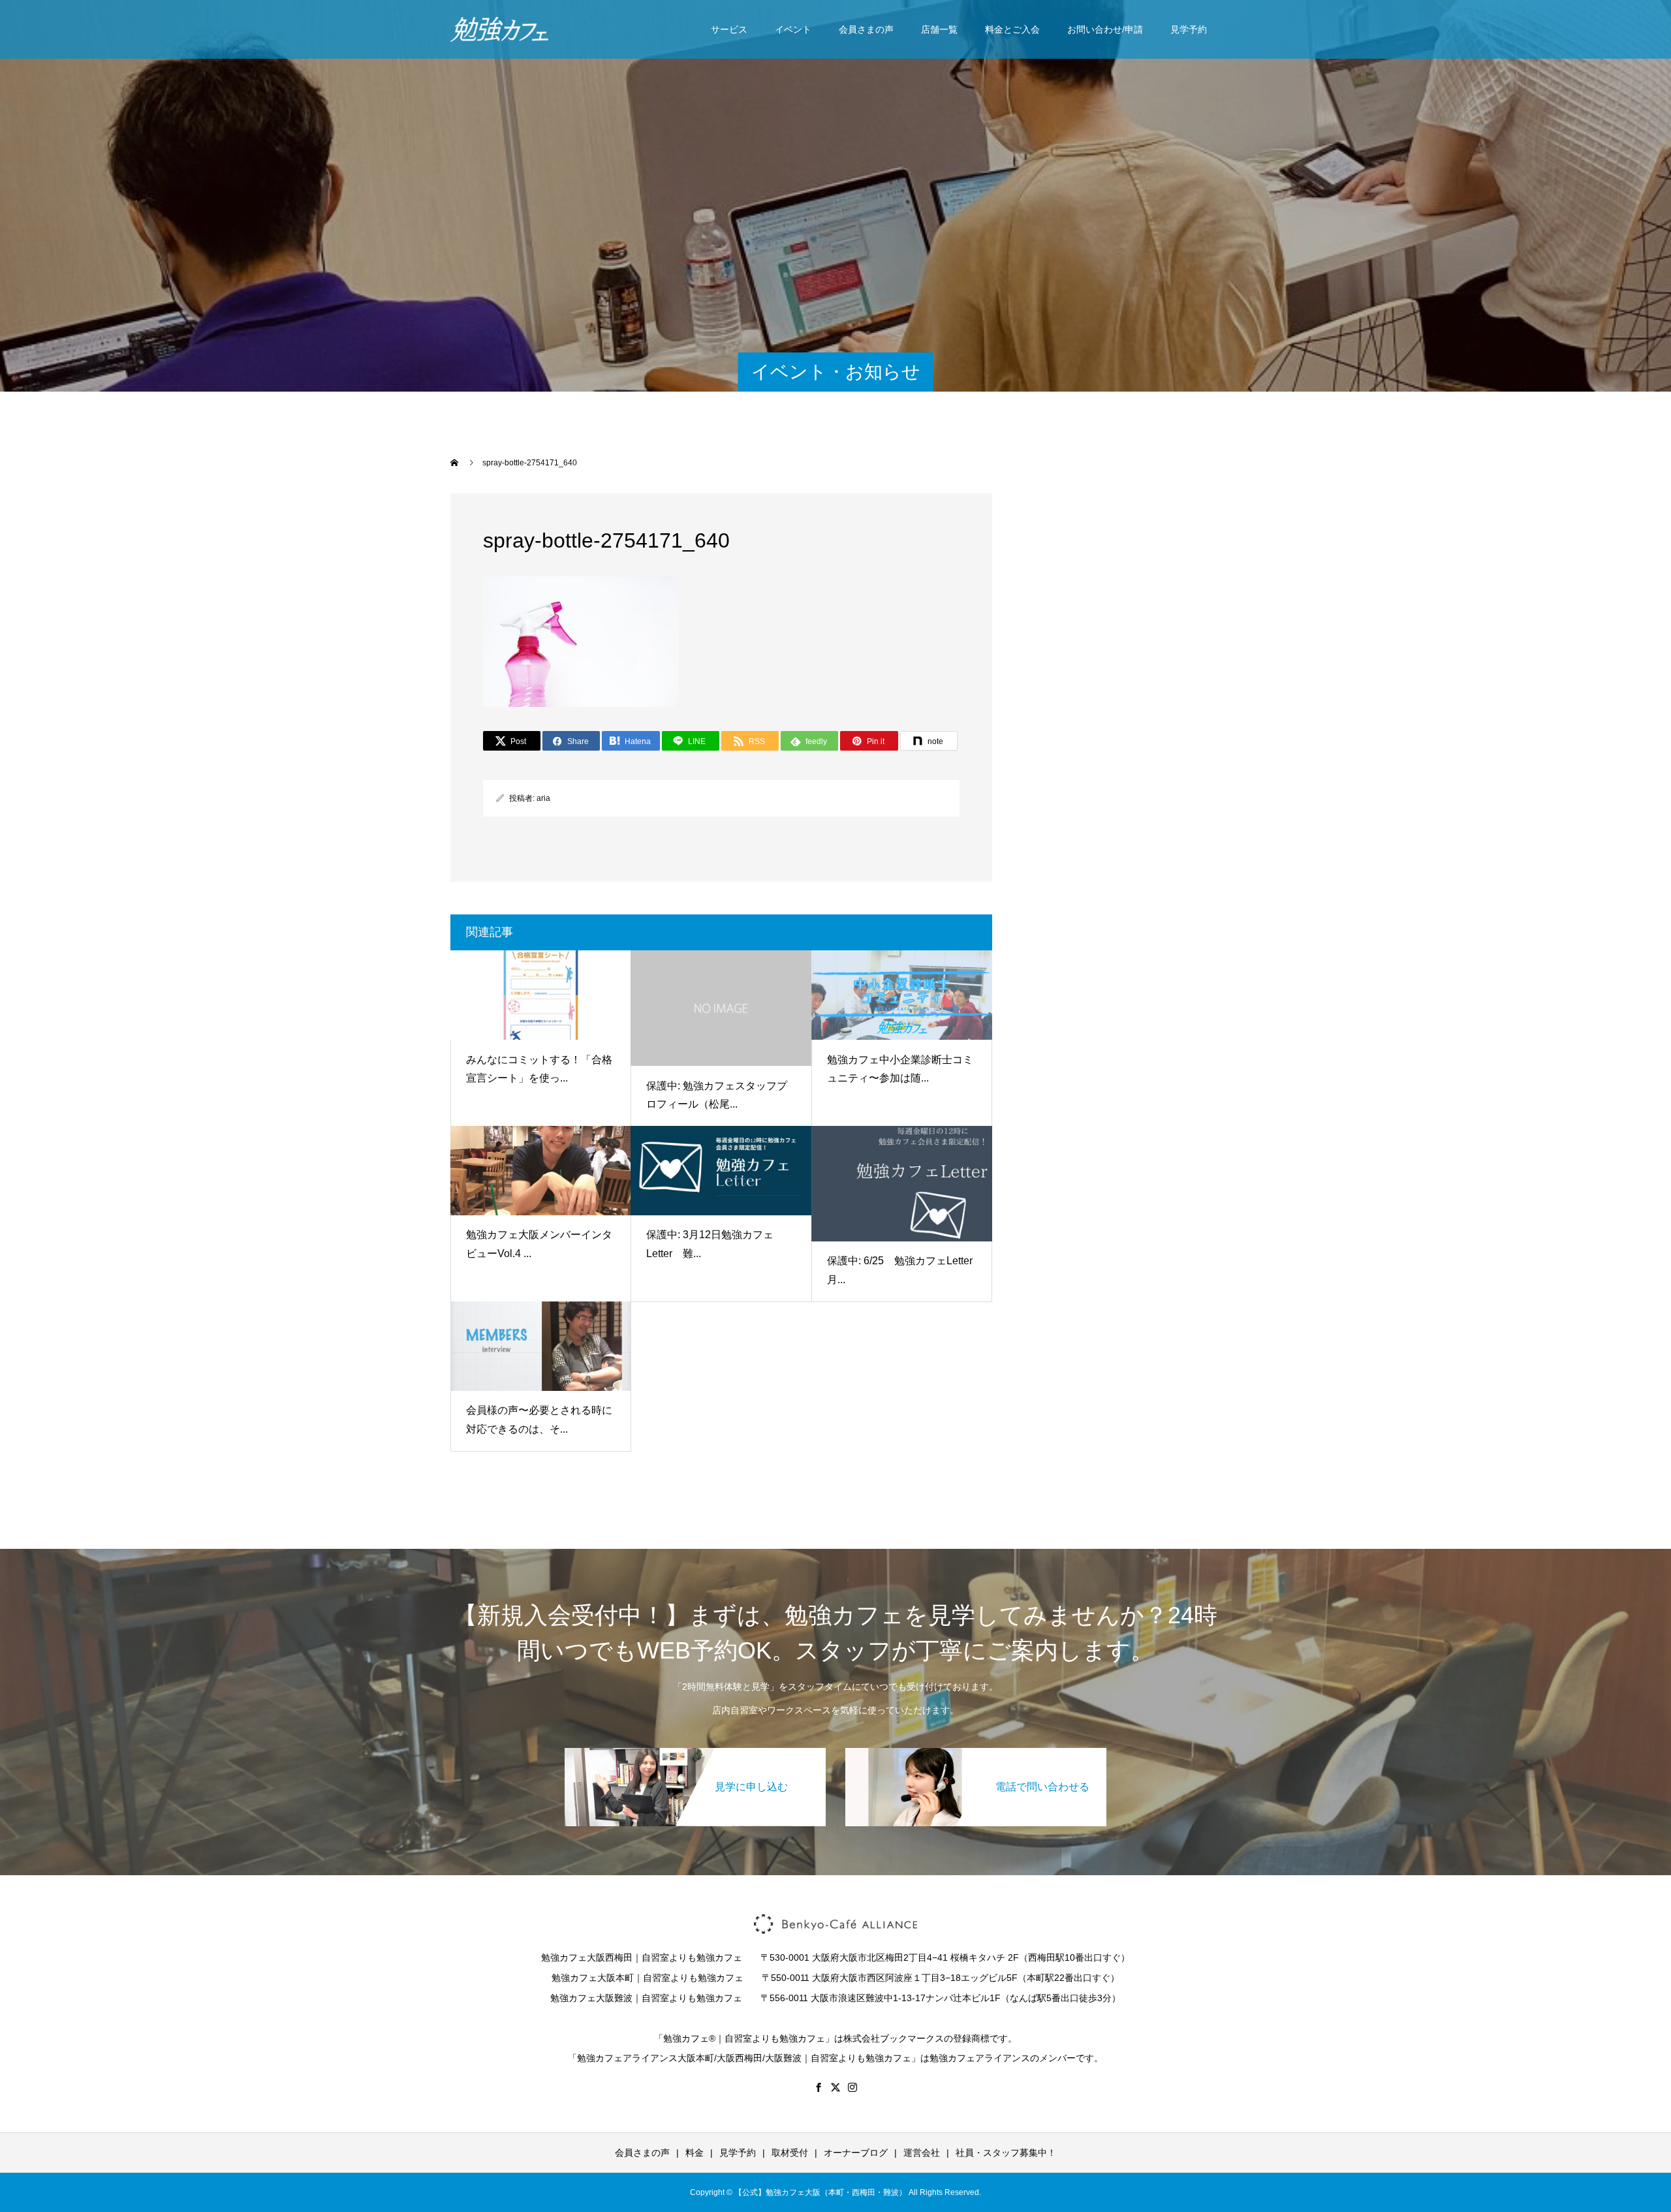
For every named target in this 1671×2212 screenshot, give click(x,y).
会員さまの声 (866, 29)
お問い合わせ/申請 (1105, 29)
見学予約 (1189, 29)
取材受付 (790, 2153)
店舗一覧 (939, 29)
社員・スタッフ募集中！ (1006, 2153)
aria (543, 798)
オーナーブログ (856, 2153)
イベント (793, 29)
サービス (729, 29)
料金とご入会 (1012, 29)
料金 (695, 2153)
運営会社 (922, 2153)
